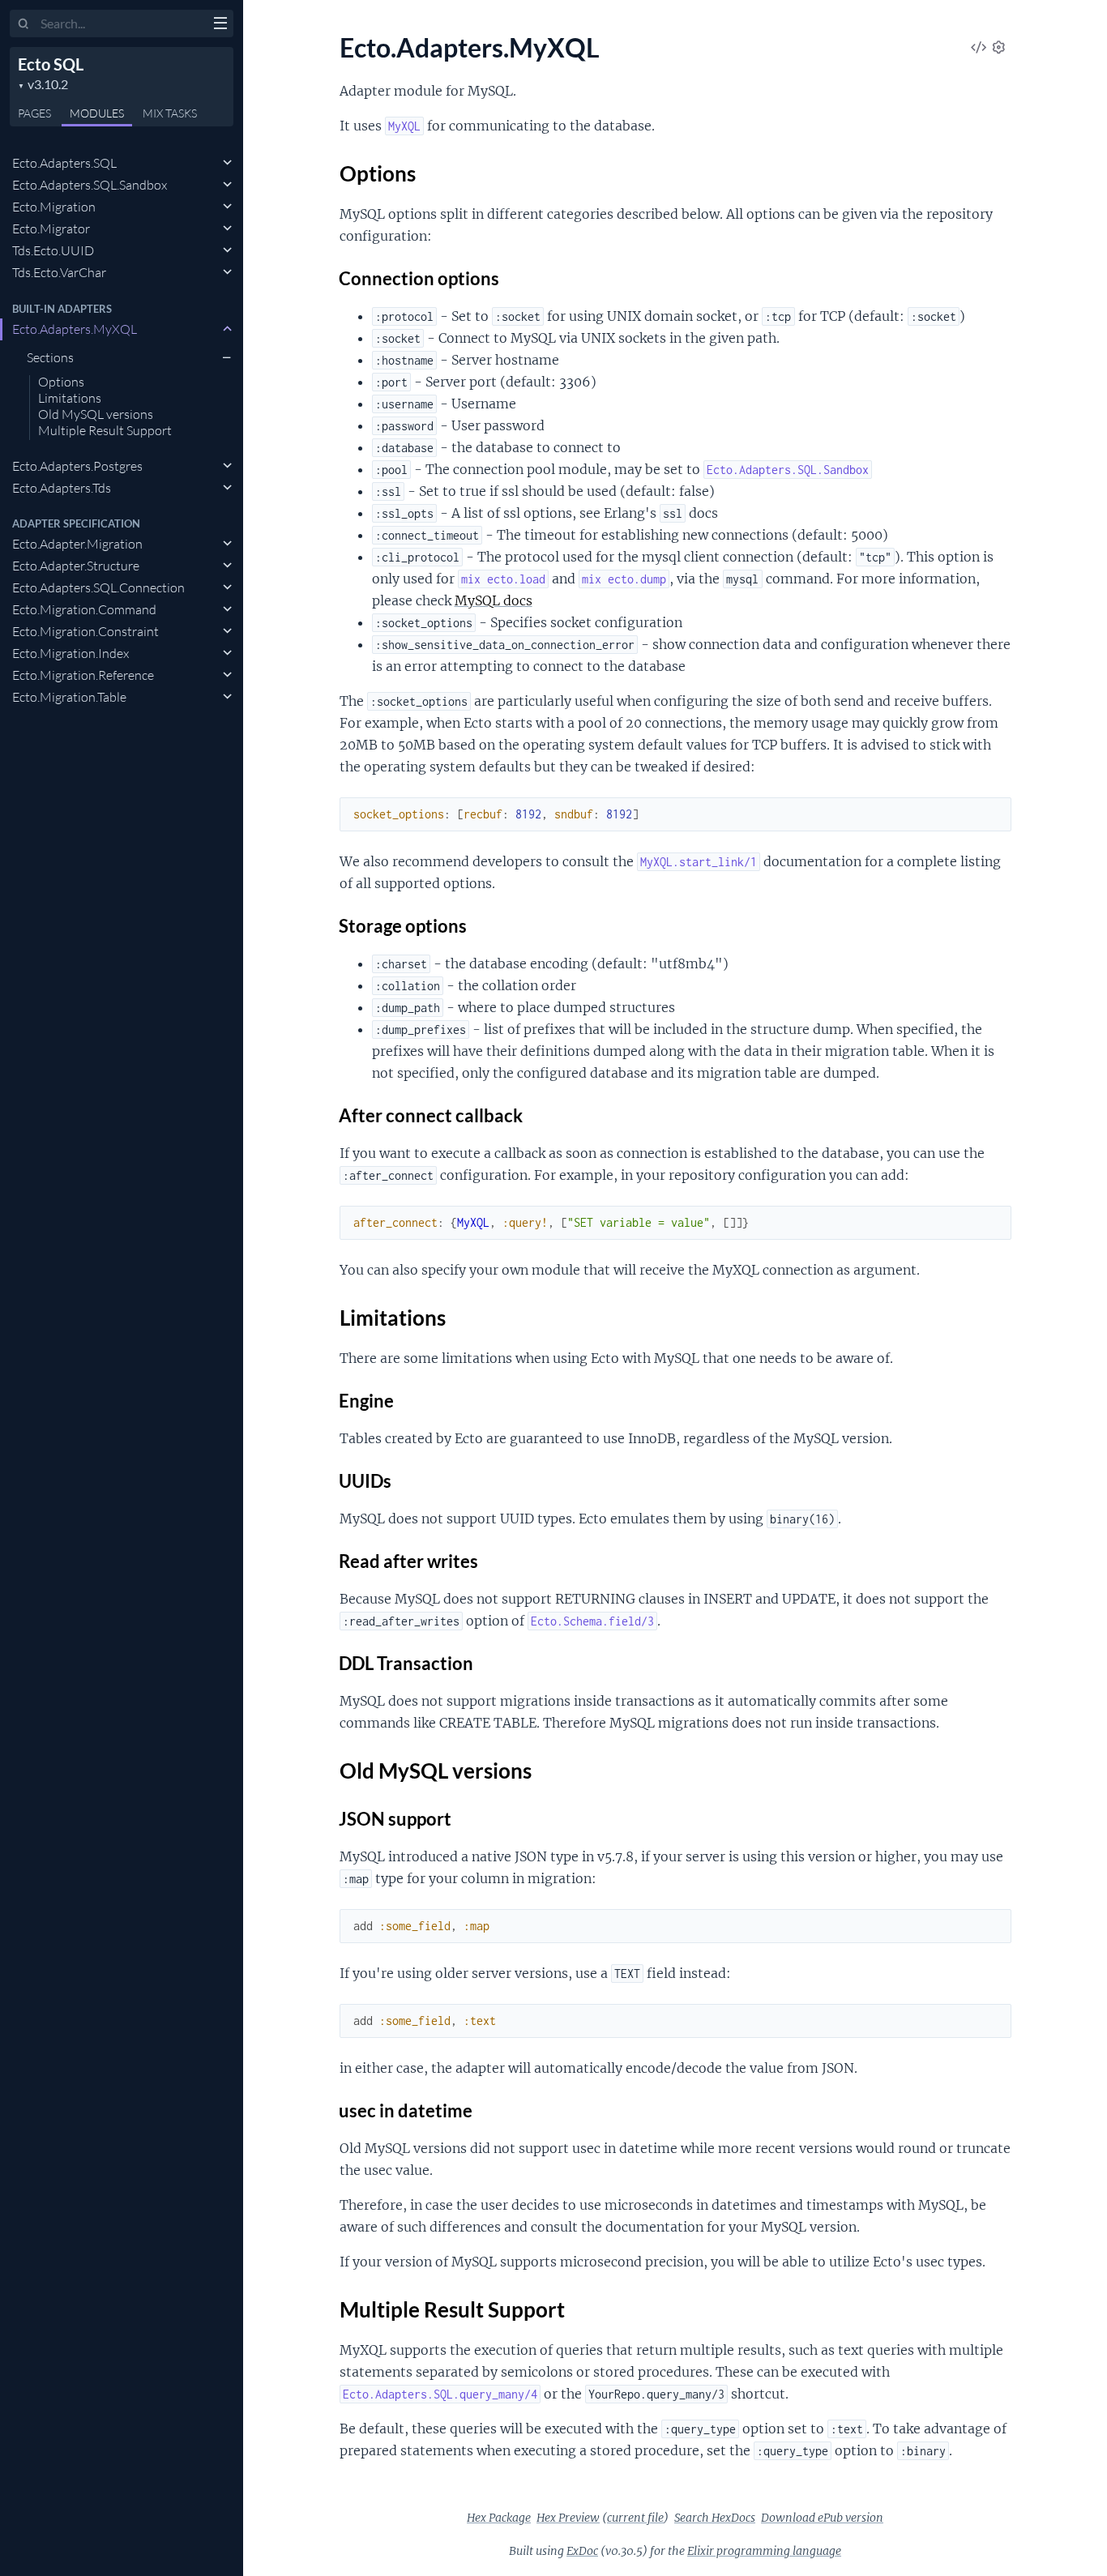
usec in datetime (406, 2110)
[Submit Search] (24, 24)
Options (61, 382)
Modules (97, 113)
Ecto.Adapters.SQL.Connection (98, 587)
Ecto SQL (51, 64)
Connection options (419, 278)
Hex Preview (568, 2518)
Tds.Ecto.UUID (53, 250)
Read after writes (409, 1561)
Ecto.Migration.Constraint (85, 631)
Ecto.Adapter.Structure (76, 566)
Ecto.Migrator (51, 229)
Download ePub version (822, 2518)
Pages (34, 113)
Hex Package (499, 2518)
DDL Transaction (406, 1663)
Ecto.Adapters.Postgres (77, 466)
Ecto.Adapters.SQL (64, 163)
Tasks (170, 113)
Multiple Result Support (105, 431)
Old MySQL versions (96, 415)
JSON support (395, 1819)
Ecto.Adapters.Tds (62, 488)
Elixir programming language (764, 2551)
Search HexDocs (715, 2518)
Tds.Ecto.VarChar (59, 272)
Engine (367, 1401)
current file (635, 2518)
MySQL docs (494, 600)
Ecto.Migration (54, 207)
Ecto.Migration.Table (69, 697)
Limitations (70, 399)
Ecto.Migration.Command (84, 609)
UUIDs (365, 1481)
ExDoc (582, 2551)
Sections (50, 357)
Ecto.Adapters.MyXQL (75, 329)
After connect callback (431, 1115)
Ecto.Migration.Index (71, 653)
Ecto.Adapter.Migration (77, 544)
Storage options (403, 926)
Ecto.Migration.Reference (83, 675)
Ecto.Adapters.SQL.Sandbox (90, 185)
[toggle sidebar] (220, 25)
